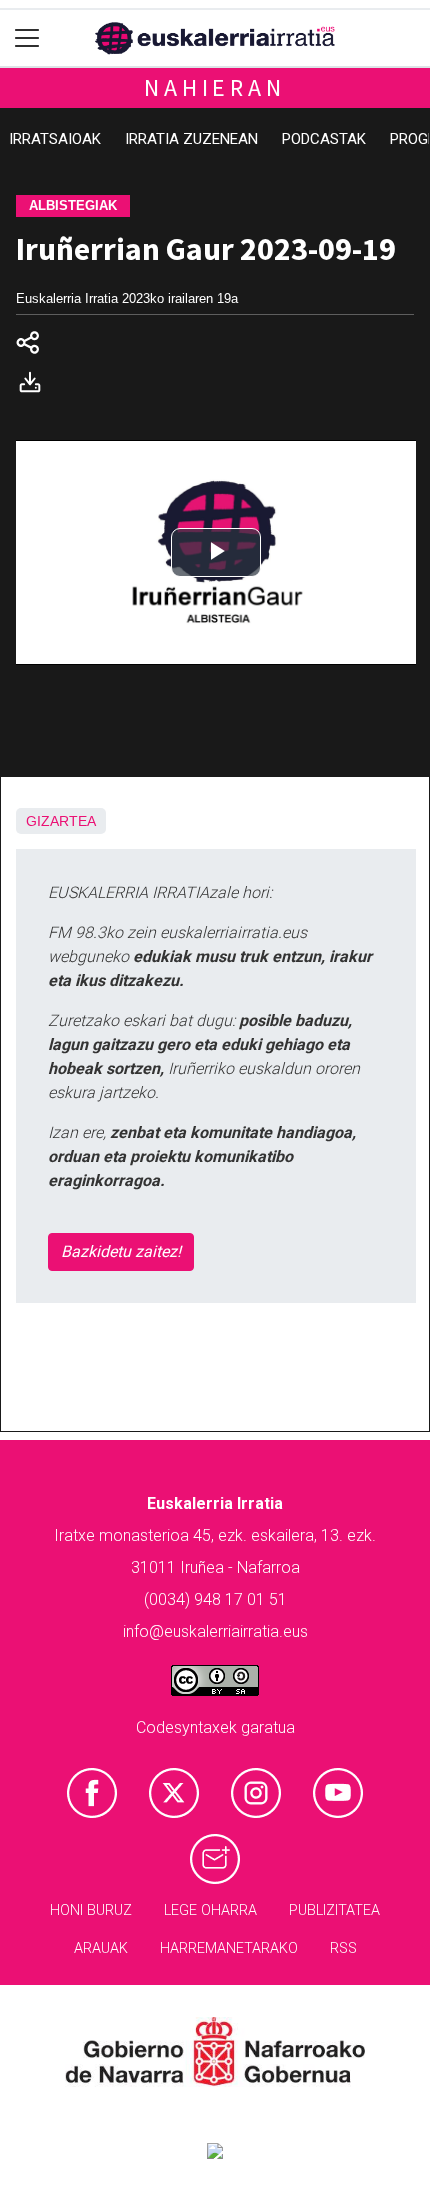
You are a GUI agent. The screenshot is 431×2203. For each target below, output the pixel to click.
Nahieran (214, 87)
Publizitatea (334, 1910)
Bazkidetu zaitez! (121, 1251)
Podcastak (324, 139)
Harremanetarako (229, 1948)
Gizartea (61, 821)
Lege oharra (210, 1910)
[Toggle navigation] (27, 38)
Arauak (101, 1948)
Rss (343, 1948)
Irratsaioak (55, 139)
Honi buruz (91, 1910)
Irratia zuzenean (191, 139)
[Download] (36, 386)
